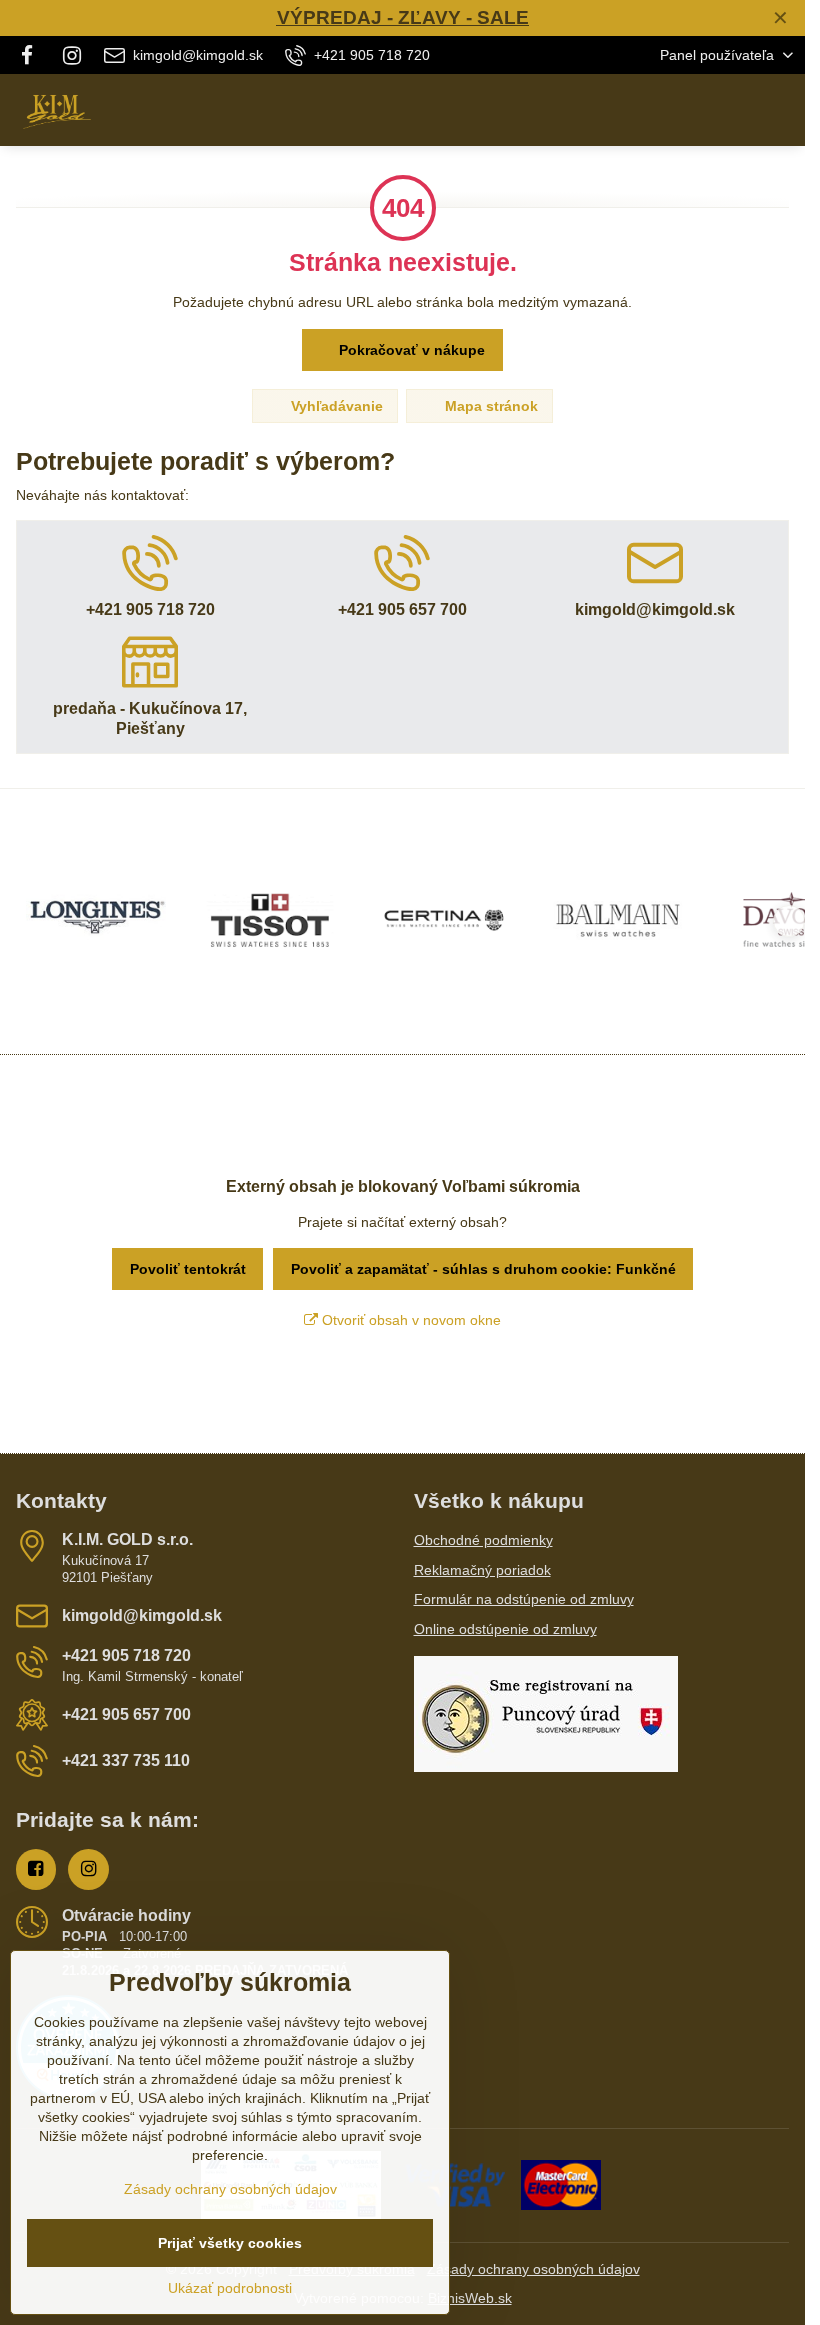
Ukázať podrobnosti (230, 2288)
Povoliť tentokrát (188, 1269)
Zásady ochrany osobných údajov (533, 2269)
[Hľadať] (685, 110)
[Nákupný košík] (733, 110)
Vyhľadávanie (335, 406)
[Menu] (781, 110)
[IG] (72, 55)
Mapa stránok (489, 406)
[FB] (32, 55)
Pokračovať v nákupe (410, 350)
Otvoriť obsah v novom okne (409, 1320)
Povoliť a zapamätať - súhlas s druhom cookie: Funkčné (483, 1269)
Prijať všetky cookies (230, 2243)
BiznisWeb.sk (470, 2298)
